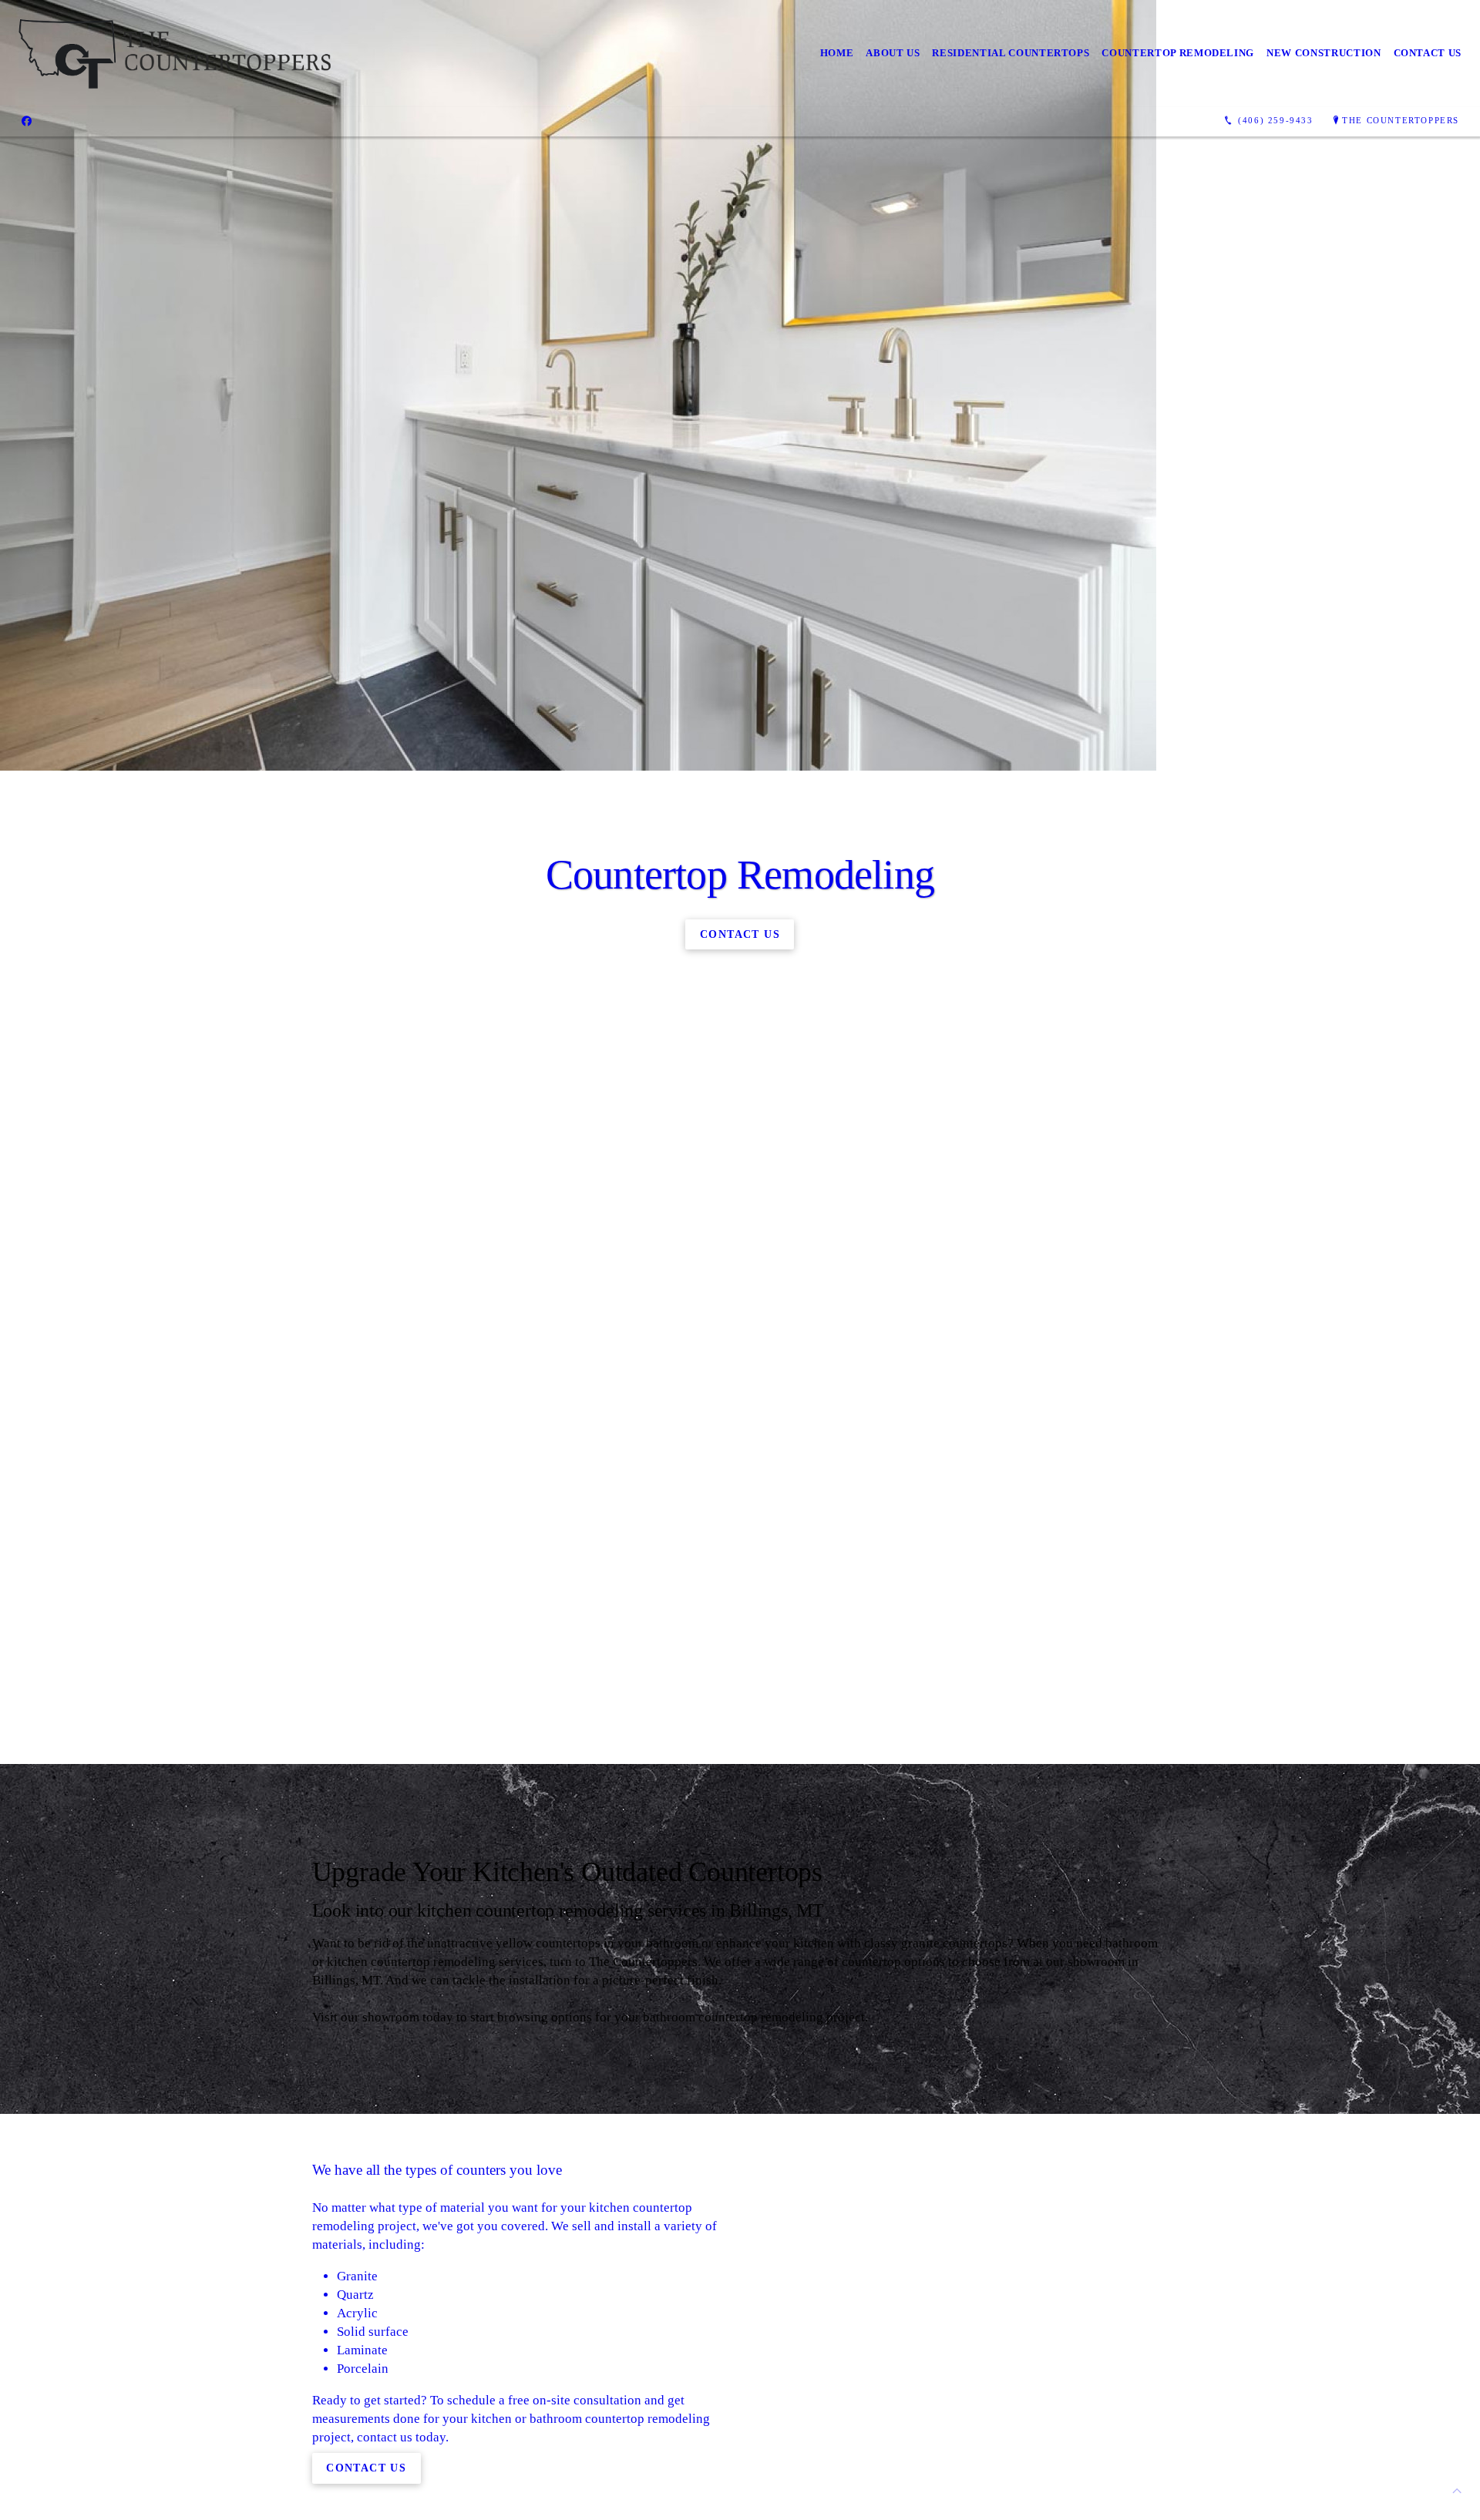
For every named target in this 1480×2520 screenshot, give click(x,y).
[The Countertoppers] (175, 54)
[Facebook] (27, 121)
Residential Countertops (1011, 53)
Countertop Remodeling (1178, 53)
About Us (893, 53)
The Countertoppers (1401, 120)
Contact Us (1428, 53)
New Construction (1324, 53)
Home (837, 53)
